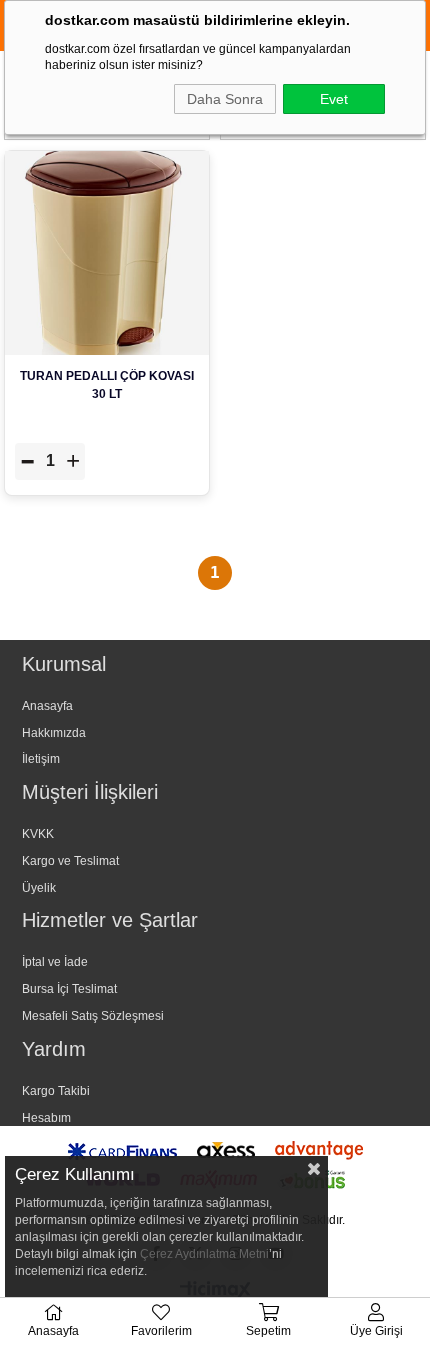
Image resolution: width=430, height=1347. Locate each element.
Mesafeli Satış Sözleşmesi (93, 1016)
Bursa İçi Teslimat (69, 989)
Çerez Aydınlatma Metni (204, 1254)
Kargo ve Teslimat (70, 861)
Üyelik (39, 888)
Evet (334, 99)
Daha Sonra (225, 99)
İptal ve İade (55, 962)
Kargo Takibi (56, 1091)
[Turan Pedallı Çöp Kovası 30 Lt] (107, 253)
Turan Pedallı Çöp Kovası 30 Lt (107, 385)
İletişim (41, 759)
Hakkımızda (54, 733)
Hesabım (46, 1118)
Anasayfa (47, 706)
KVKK (38, 834)
